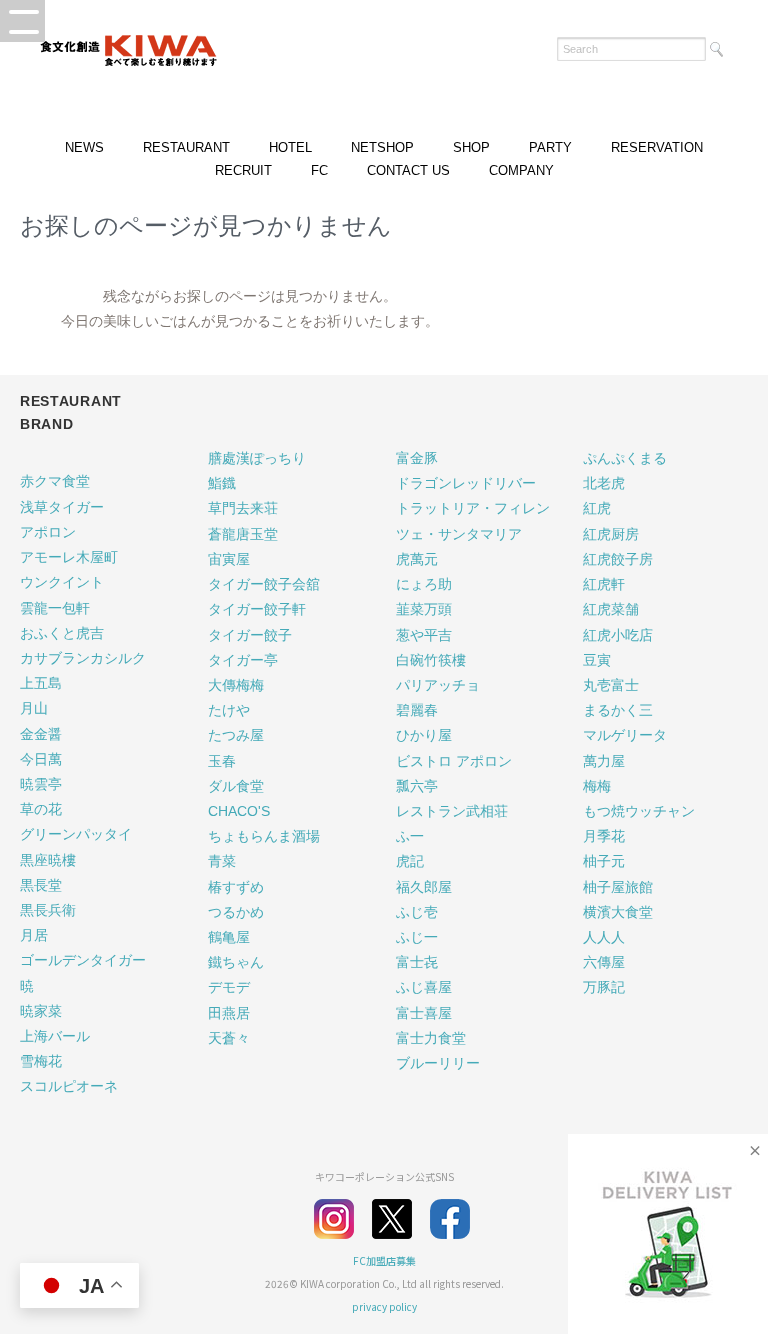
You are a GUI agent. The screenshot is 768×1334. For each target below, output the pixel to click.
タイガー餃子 (250, 635)
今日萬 (41, 759)
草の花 (41, 809)
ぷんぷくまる (625, 458)
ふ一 (410, 836)
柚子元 (604, 861)
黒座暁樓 (48, 860)
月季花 (604, 836)
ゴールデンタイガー (83, 960)
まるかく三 (618, 710)
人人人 (604, 937)
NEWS (84, 147)
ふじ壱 (417, 912)
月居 (34, 935)
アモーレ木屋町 (69, 557)
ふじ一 (417, 937)
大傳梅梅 (236, 685)
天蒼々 (229, 1038)
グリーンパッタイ (76, 834)
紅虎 (597, 508)
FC (319, 170)
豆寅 (597, 660)
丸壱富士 (611, 685)
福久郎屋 (424, 887)
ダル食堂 (236, 786)
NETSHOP (382, 147)
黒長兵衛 (48, 910)
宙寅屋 (229, 559)
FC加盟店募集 (384, 1260)
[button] (22, 21)
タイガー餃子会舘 (264, 584)
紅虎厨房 (611, 534)
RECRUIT (243, 170)
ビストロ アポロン (454, 761)
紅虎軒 (604, 584)
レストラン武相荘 (452, 811)
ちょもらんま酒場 (264, 836)
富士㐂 (417, 962)
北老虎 (604, 483)
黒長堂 (41, 885)
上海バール (55, 1036)
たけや (229, 710)
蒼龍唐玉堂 (243, 534)
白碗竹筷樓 (431, 660)
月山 (34, 708)
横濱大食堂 (618, 912)
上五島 (41, 683)
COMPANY (521, 170)
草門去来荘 (243, 508)
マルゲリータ (625, 735)
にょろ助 (424, 584)
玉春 (222, 761)
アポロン (48, 532)
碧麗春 (417, 710)
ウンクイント (62, 582)
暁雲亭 (41, 784)
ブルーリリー (438, 1063)
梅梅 (597, 786)
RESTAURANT (186, 147)
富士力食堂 (431, 1038)
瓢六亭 (417, 786)
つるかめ (236, 912)
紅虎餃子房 (618, 559)
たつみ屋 (236, 735)
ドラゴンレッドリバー (466, 483)
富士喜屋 (424, 1013)
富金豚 (417, 458)
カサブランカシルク (83, 658)
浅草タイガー (62, 507)
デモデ (229, 987)
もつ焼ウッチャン (639, 811)
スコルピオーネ (69, 1086)
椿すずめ (236, 887)
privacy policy (384, 1306)
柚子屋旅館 (618, 887)
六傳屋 (604, 962)
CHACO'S (239, 811)
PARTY (550, 147)
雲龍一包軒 (55, 608)
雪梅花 (41, 1061)
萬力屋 (604, 761)
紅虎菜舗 (611, 609)
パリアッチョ (438, 685)
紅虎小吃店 (618, 635)
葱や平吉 (424, 635)
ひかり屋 (424, 735)
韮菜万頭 (424, 609)
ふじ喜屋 (424, 987)
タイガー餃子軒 (257, 609)
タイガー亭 (243, 660)
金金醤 (41, 734)
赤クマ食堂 (55, 481)
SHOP (471, 147)
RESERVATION (657, 147)
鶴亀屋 (229, 937)
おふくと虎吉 (62, 633)
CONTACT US (408, 170)
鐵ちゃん (236, 962)
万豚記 (604, 987)
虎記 (410, 861)
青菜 (222, 861)
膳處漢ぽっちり (257, 458)
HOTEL (290, 147)
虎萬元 (417, 559)
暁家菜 (41, 1011)
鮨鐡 (222, 483)
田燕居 (229, 1013)
